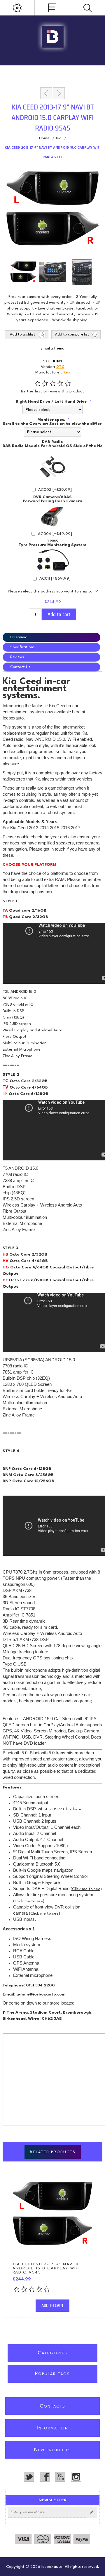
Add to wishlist (23, 335)
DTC (60, 367)
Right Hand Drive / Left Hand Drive (52, 401)
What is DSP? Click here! (60, 1809)
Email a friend (52, 349)
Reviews (17, 657)
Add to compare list (72, 335)
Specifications (22, 647)
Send (92, 2512)
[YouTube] (60, 2477)
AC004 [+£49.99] (55, 534)
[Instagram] (76, 2477)
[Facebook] (45, 2477)
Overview (18, 637)
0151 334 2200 (40, 1985)
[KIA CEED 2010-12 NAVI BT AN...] (46, 93)
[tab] (52, 637)
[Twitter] (29, 2477)
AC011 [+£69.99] (55, 578)
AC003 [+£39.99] (55, 490)
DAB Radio (52, 442)
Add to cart (59, 614)
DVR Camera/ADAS (52, 497)
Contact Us (20, 667)
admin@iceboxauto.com (41, 1994)
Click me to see (86, 1889)
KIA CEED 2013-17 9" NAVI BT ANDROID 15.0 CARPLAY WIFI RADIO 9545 (47, 2268)
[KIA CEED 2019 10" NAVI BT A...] (59, 93)
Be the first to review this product (52, 391)
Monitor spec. (52, 420)
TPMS (53, 541)
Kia (66, 372)
